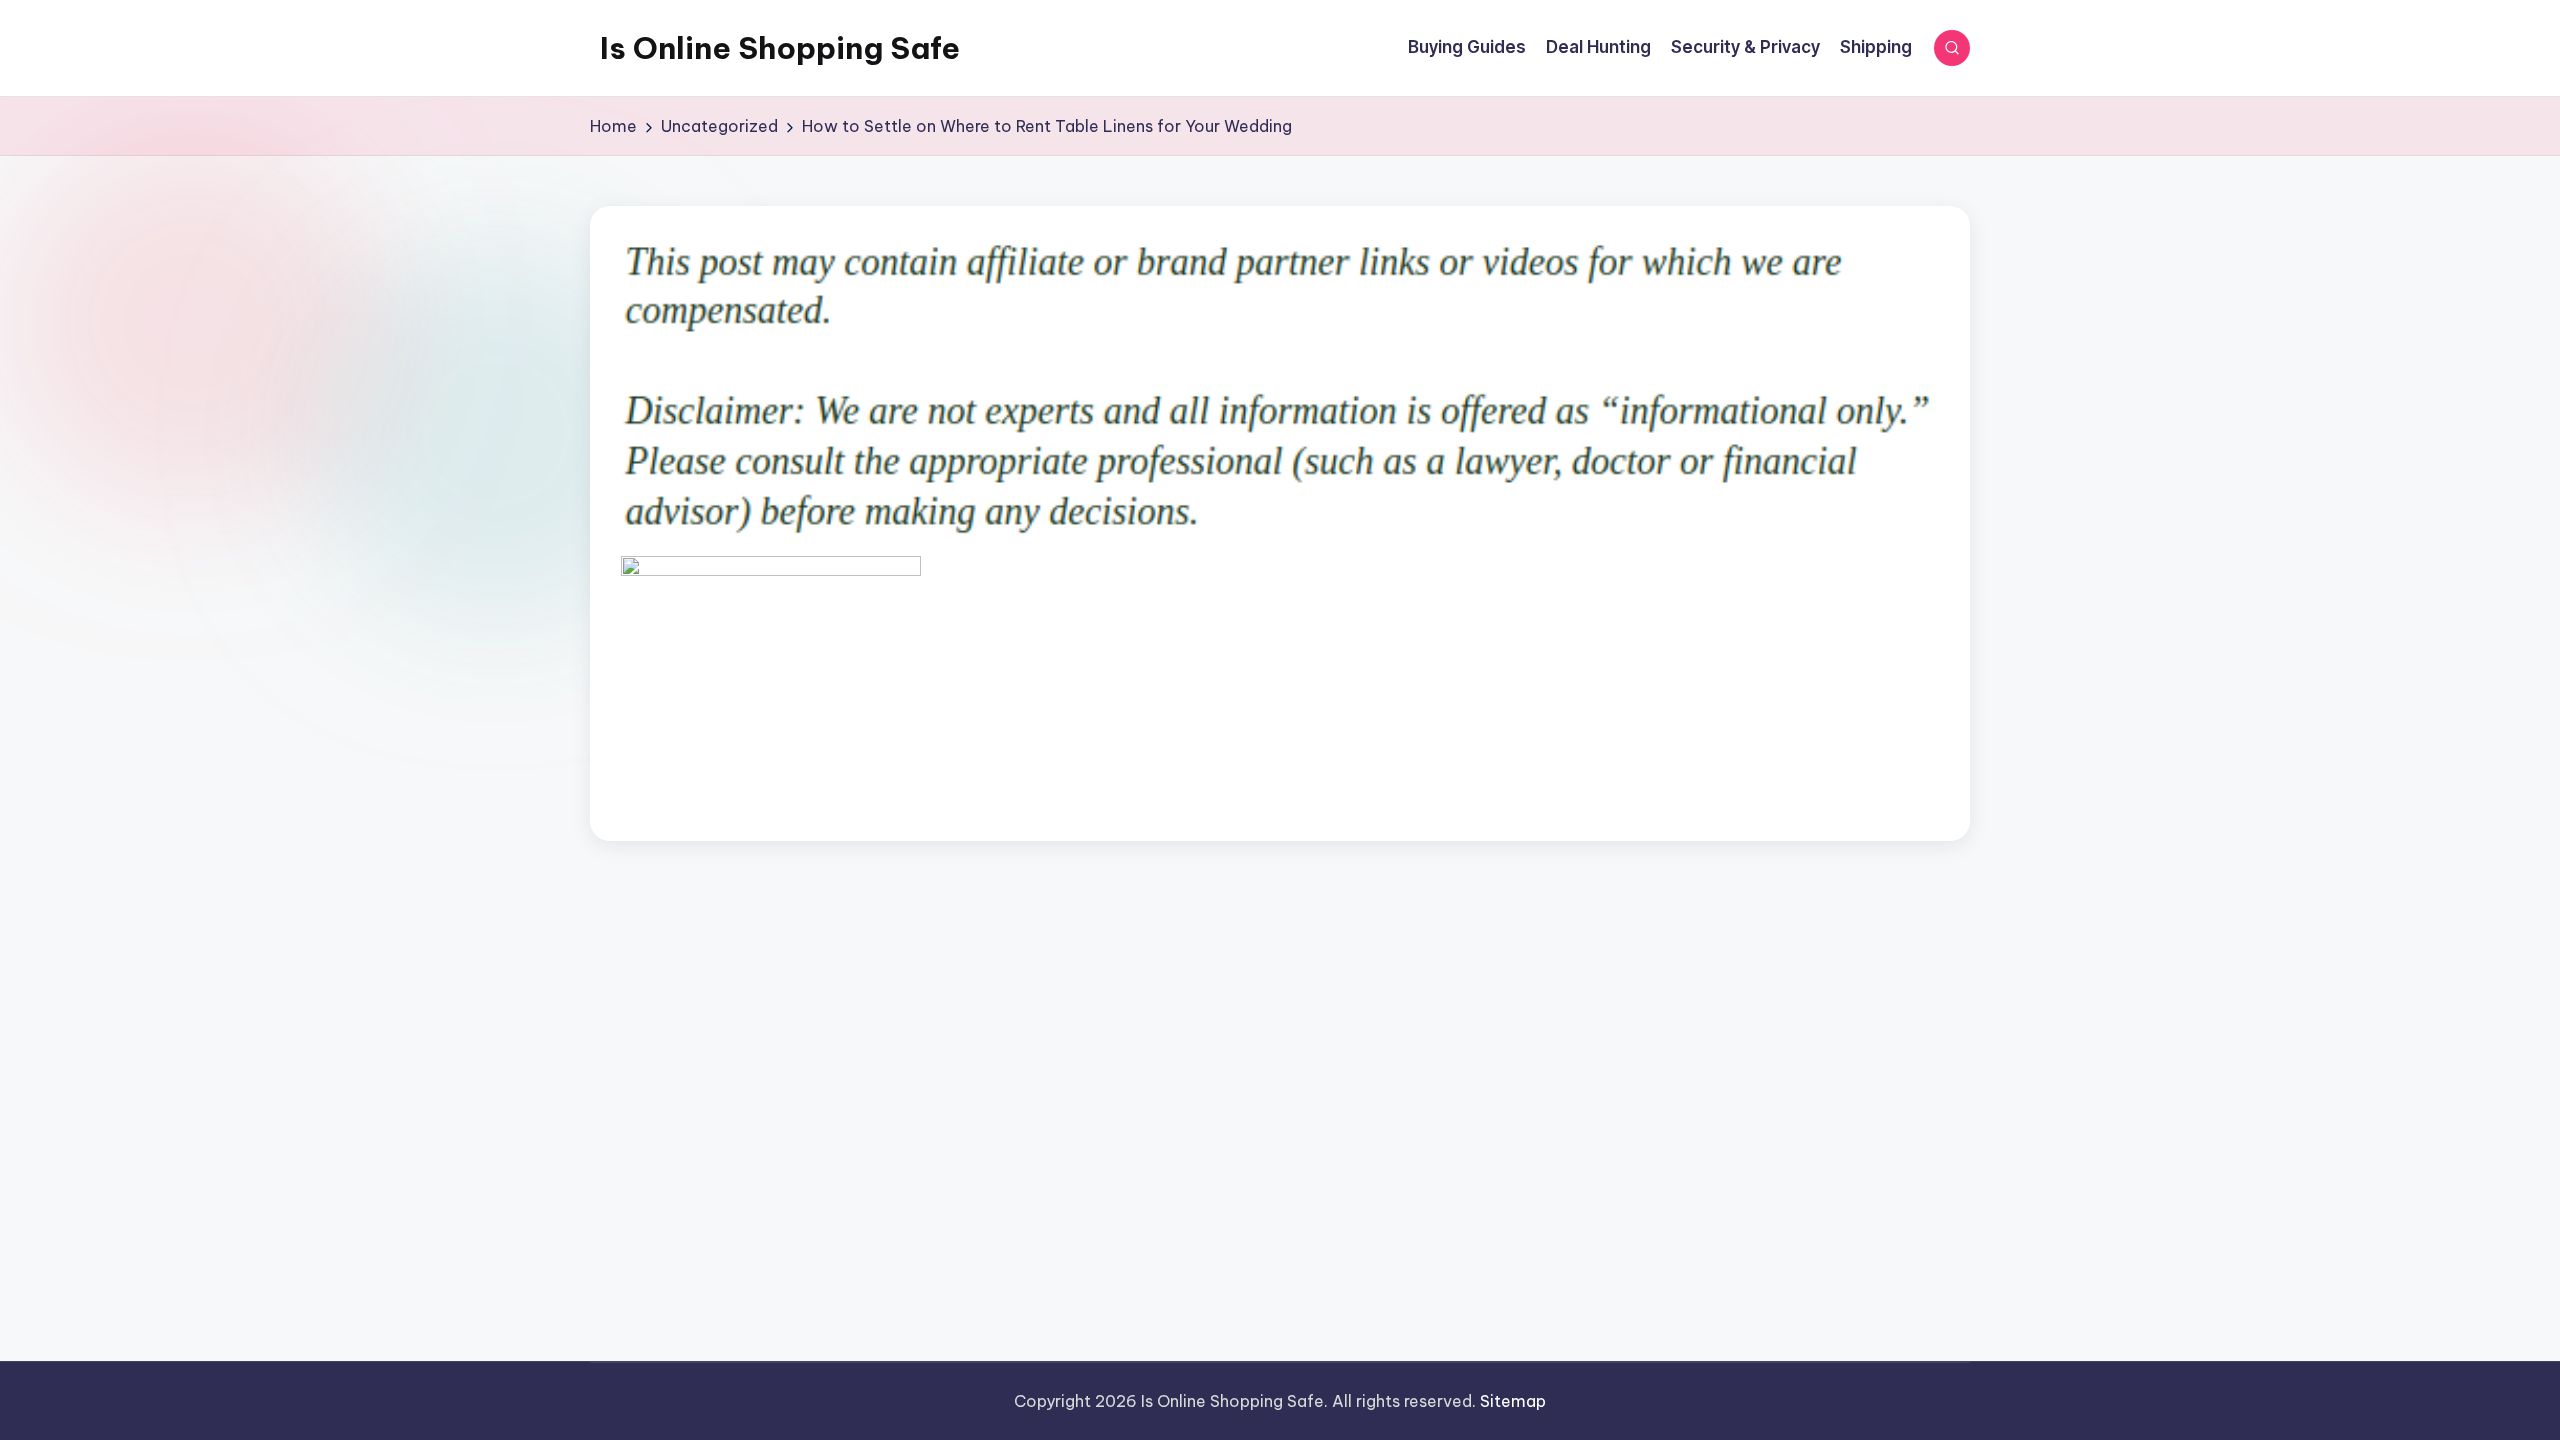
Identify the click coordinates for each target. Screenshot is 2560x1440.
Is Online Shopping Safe (780, 48)
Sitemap (1513, 1401)
